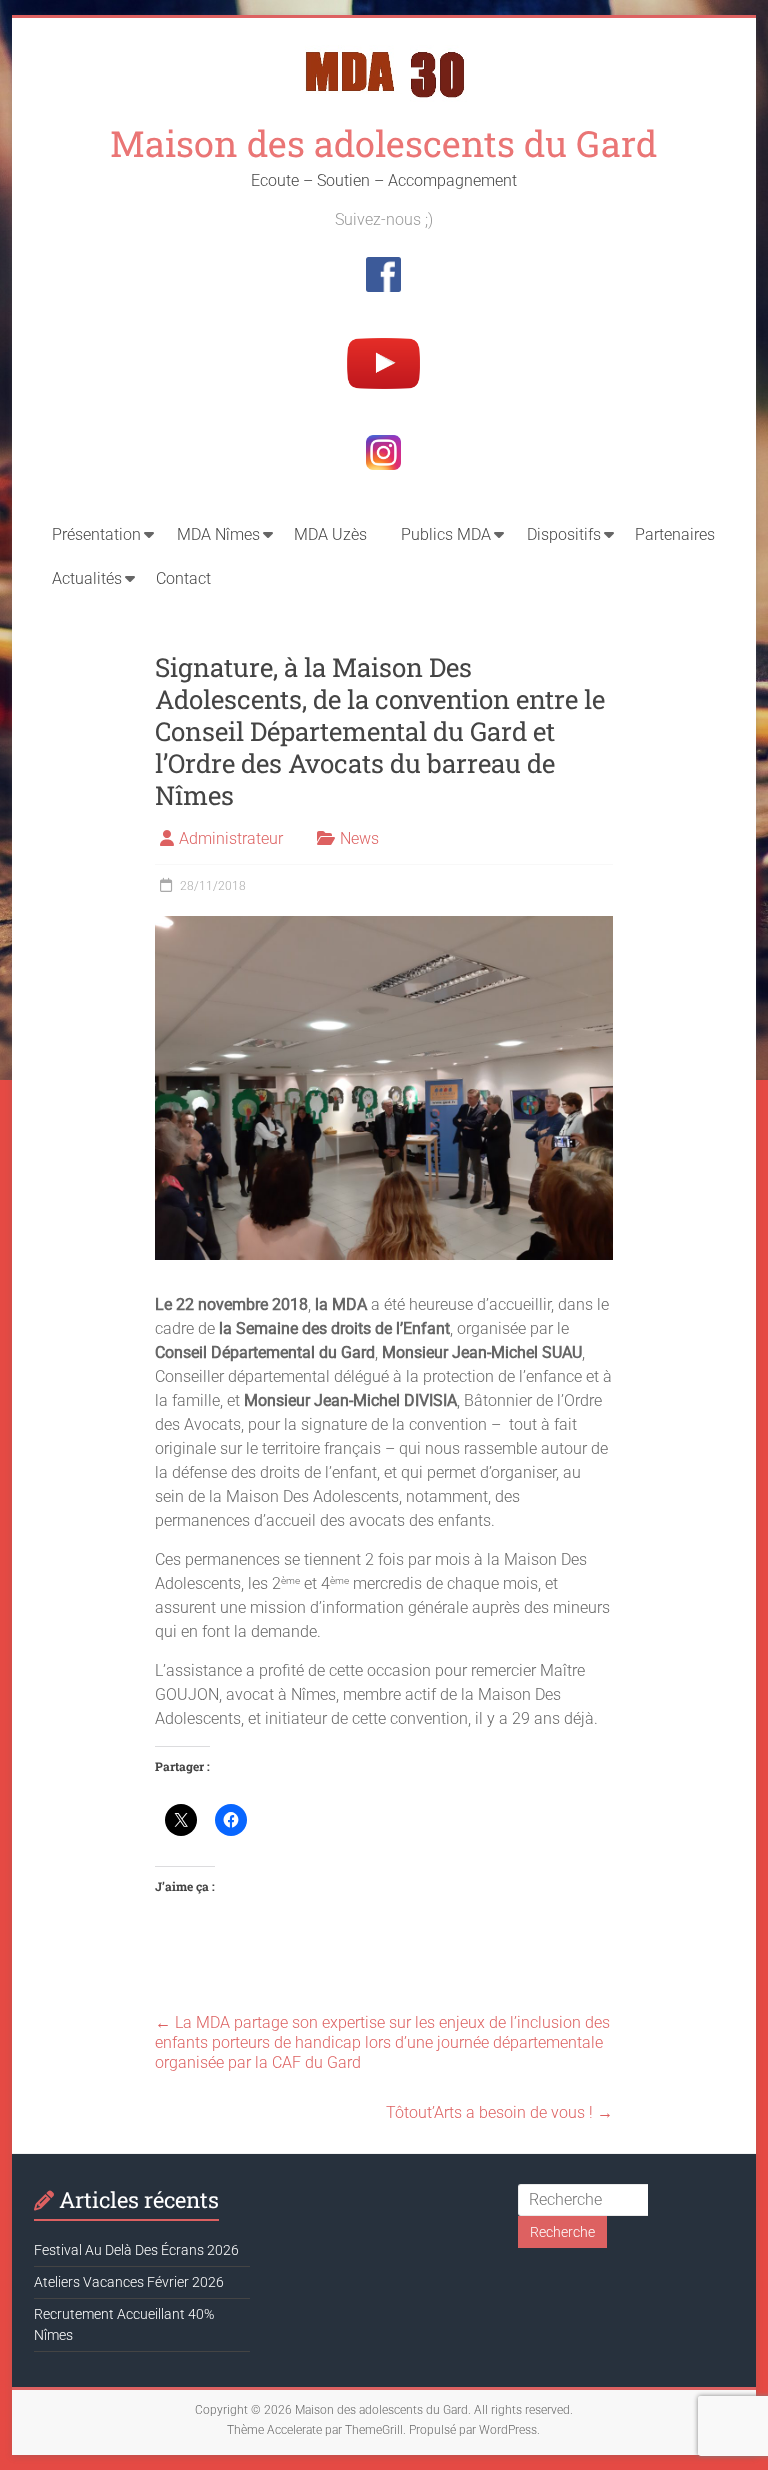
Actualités (87, 578)
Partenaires (675, 534)
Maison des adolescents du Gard (383, 143)
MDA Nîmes (218, 534)
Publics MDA (446, 534)
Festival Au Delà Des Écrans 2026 (136, 2250)
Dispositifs (564, 534)
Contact (183, 578)
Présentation (96, 534)
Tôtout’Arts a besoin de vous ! (499, 2112)
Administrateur (231, 838)
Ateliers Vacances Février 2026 (129, 2282)
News (359, 838)
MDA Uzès (330, 534)
